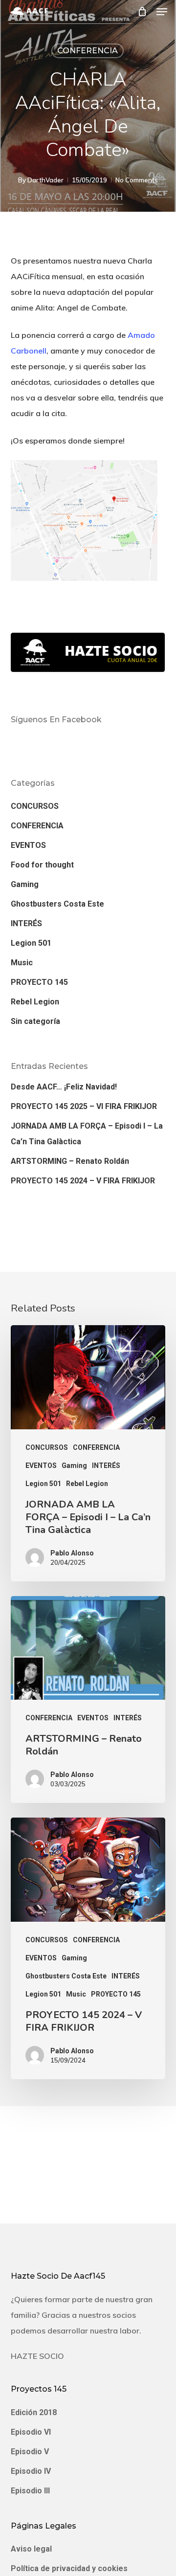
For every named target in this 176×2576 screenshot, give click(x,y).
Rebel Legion (35, 1002)
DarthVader (45, 180)
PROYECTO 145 (39, 982)
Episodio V (30, 2452)
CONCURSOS (35, 806)
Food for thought (42, 865)
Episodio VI (31, 2432)
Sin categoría (35, 1021)
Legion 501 (31, 943)
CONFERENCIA (88, 51)
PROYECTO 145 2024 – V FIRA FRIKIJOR (83, 1181)
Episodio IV (31, 2471)
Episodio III (30, 2491)
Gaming (25, 884)
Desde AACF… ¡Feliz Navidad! (64, 1087)
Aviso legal (31, 2549)
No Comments (137, 180)
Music (22, 963)
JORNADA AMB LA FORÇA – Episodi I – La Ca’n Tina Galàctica (87, 1134)
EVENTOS (28, 845)
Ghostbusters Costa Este (57, 904)
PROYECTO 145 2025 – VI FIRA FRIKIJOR (84, 1106)
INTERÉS (26, 923)
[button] (162, 12)
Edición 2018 (34, 2412)
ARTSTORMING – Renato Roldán (70, 1161)
